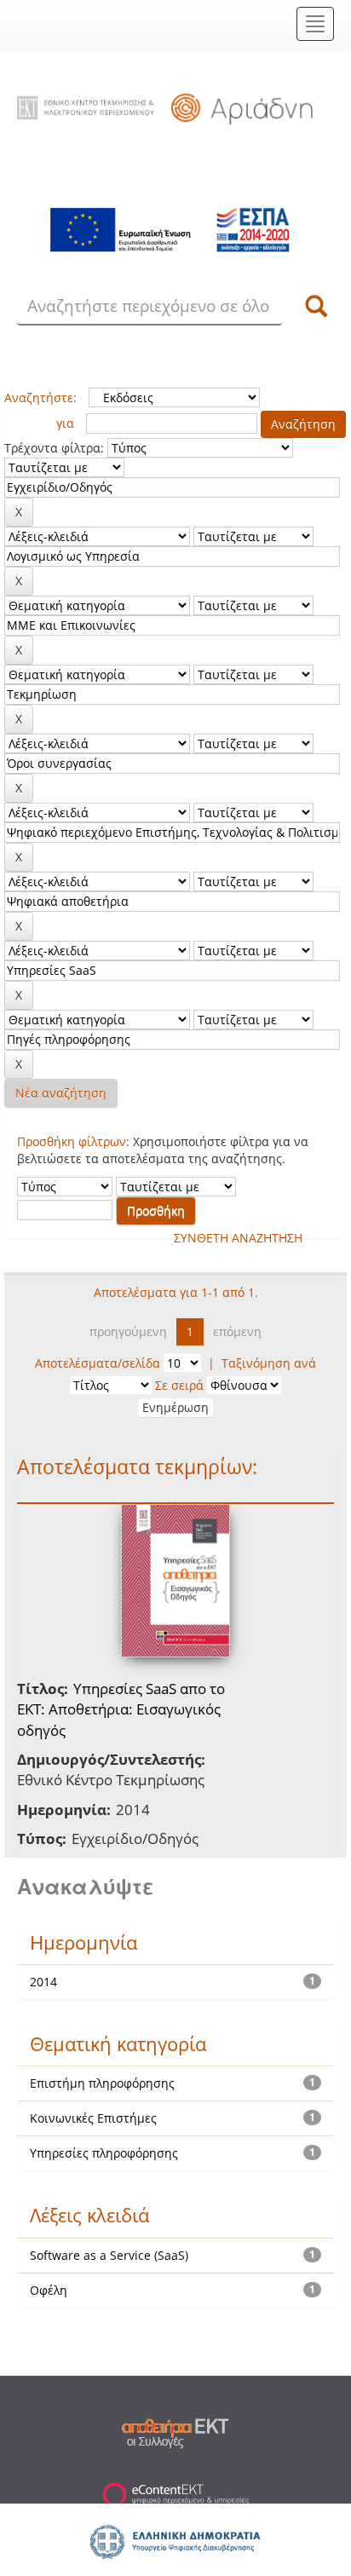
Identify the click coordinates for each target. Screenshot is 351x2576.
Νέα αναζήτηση (61, 1093)
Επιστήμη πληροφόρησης (102, 2083)
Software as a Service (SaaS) (109, 2255)
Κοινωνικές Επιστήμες (93, 2118)
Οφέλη (49, 2290)
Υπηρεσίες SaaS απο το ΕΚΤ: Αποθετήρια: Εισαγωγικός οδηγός (121, 1709)
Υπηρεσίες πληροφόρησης (104, 2153)
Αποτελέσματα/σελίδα (98, 1363)
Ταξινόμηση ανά (269, 1363)
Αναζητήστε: (40, 398)
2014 (43, 1982)
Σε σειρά (179, 1385)
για (65, 423)
